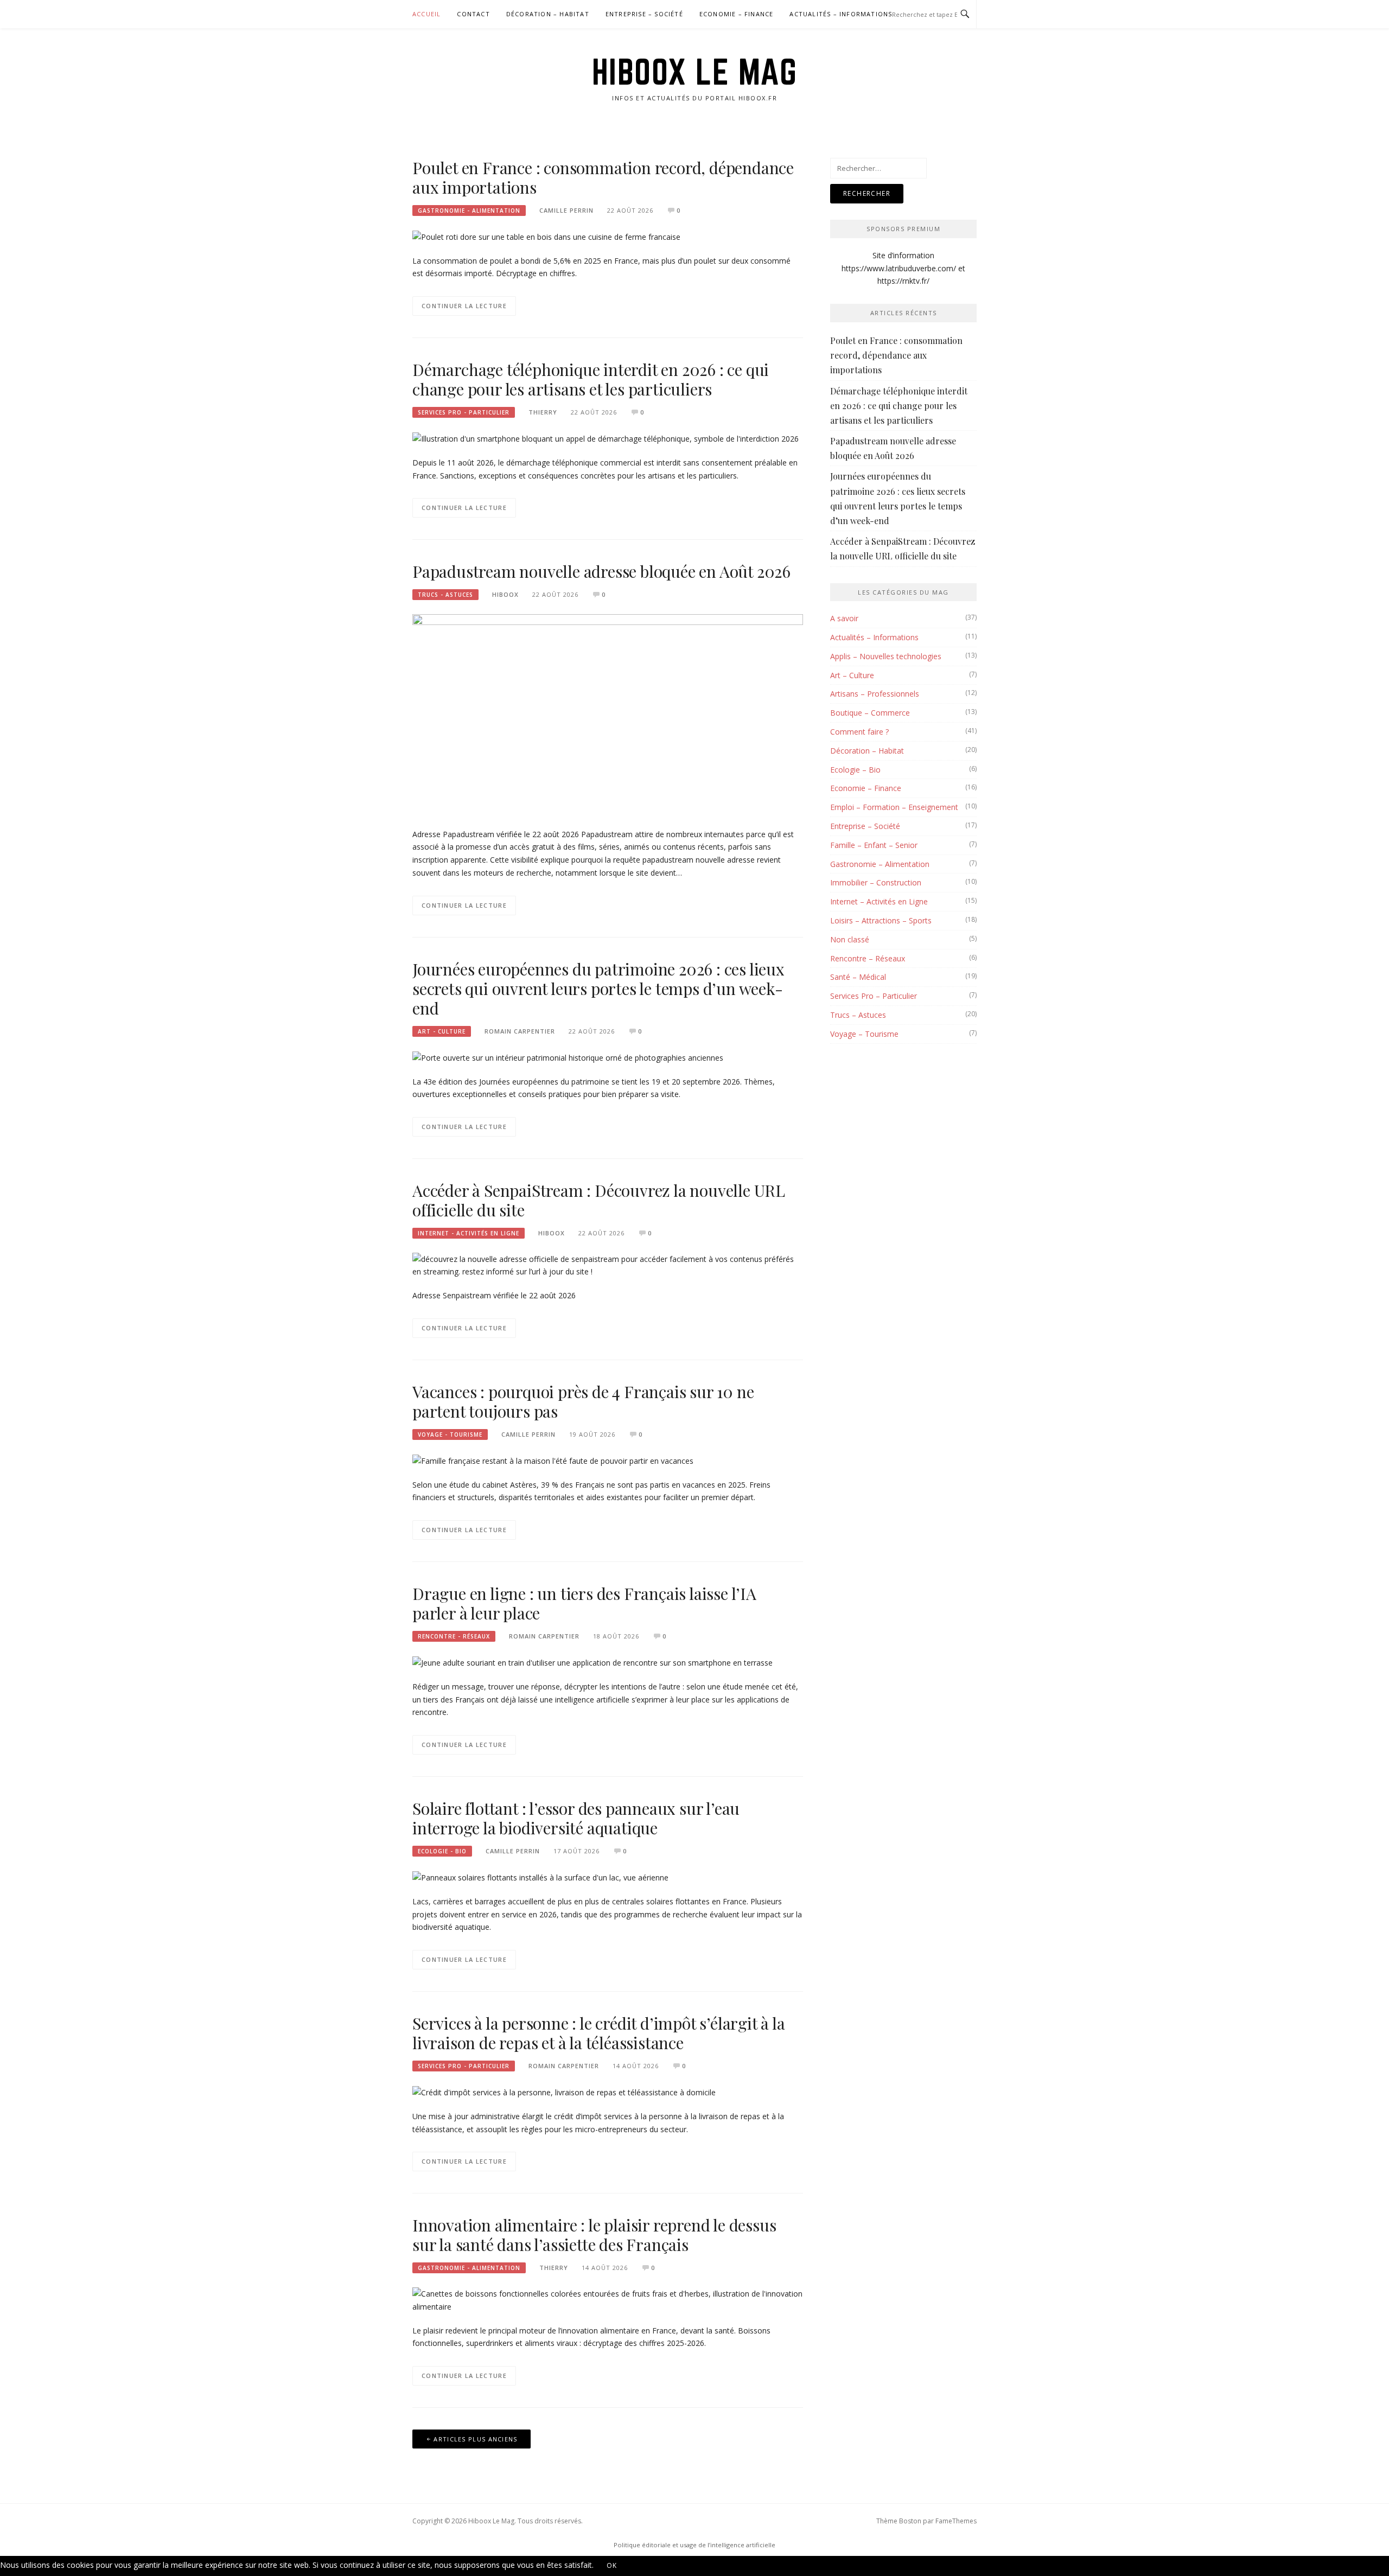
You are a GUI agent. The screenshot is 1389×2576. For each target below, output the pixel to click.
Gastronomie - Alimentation (469, 211)
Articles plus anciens (475, 2439)
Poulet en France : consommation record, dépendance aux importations (603, 177)
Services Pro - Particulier (464, 412)
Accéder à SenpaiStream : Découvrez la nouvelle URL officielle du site (599, 1200)
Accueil (426, 14)
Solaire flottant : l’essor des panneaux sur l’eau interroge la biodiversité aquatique (576, 1818)
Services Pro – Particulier (874, 996)
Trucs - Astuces (445, 595)
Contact (473, 14)
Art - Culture (442, 1031)
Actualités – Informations (841, 14)
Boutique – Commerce (870, 713)
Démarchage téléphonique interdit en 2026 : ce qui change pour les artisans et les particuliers (591, 379)
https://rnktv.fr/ (903, 281)
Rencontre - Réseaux (454, 1636)
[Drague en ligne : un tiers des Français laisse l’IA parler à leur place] (592, 1662)
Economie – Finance (737, 14)
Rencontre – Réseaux (868, 958)
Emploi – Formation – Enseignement (894, 807)
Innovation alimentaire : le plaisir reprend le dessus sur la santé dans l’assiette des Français (594, 2235)
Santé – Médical (858, 977)
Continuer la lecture (464, 306)
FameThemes (956, 2521)
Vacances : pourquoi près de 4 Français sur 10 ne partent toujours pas (583, 1401)
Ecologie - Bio (442, 1851)
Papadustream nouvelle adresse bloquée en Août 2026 (601, 571)
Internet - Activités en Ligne (469, 1233)
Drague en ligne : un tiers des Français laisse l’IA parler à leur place (584, 1603)
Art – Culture (852, 675)
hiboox (505, 594)
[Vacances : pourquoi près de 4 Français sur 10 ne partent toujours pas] (553, 1460)
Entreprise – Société (644, 14)
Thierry (543, 412)
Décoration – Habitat (548, 14)
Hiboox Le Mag (695, 72)
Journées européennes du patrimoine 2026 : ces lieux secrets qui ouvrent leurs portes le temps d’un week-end (598, 989)
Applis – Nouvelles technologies (886, 656)
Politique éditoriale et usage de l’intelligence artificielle (694, 2545)
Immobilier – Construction (876, 882)
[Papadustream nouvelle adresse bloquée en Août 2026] (608, 715)
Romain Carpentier (520, 1031)
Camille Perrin (566, 210)
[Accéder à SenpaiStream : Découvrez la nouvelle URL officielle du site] (608, 1264)
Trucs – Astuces (858, 1015)
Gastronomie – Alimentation (880, 864)
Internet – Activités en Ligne (879, 901)
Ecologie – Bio (855, 770)
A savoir (844, 618)
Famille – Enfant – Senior (874, 845)
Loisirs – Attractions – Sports (881, 920)
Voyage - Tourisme (450, 1434)
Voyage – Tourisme (864, 1034)
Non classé (850, 939)
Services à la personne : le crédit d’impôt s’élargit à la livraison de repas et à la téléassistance (599, 2033)
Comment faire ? (859, 732)
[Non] (643, 2568)
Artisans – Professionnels (875, 694)
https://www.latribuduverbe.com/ (899, 268)
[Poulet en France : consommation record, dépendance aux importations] (546, 236)
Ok (612, 2565)
